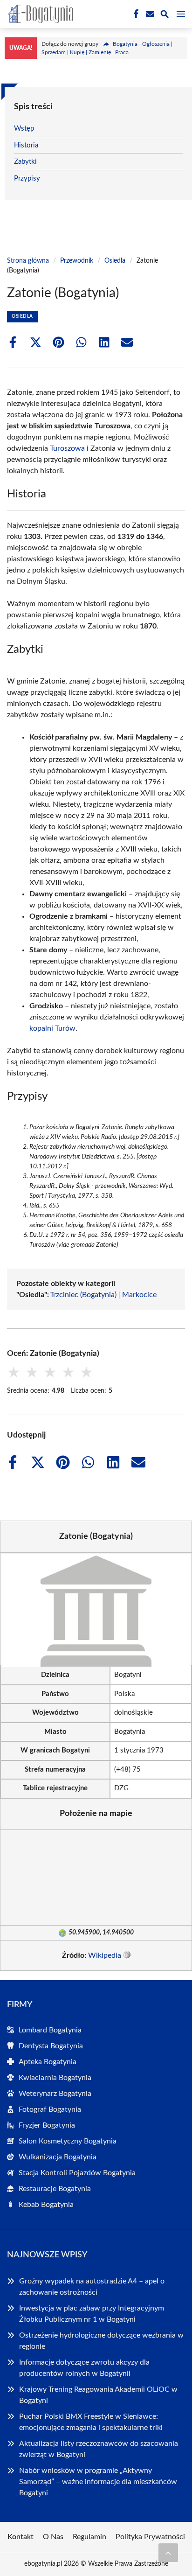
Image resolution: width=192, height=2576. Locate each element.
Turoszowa (67, 448)
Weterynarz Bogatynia (55, 2094)
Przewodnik (77, 261)
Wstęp (24, 129)
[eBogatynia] (39, 14)
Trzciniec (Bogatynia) (83, 1295)
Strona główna (28, 261)
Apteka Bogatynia (48, 2062)
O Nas (53, 2537)
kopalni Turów (52, 1028)
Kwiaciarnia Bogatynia (55, 2078)
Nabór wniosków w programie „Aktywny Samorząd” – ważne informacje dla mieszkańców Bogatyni (98, 2482)
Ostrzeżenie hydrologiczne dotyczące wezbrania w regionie (101, 2341)
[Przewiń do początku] (168, 2553)
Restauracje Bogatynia (55, 2189)
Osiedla (115, 261)
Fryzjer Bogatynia (47, 2125)
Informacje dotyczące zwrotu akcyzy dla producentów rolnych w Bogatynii (84, 2368)
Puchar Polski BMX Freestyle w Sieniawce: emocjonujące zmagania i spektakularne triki (91, 2422)
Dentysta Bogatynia (51, 2046)
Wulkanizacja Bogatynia (58, 2157)
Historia (26, 145)
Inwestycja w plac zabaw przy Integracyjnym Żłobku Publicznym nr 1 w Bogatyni (92, 2314)
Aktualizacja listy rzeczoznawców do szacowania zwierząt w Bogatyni (99, 2449)
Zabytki (25, 162)
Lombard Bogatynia (50, 2030)
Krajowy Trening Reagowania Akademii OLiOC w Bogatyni (98, 2395)
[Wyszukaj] (165, 16)
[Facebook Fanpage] (135, 14)
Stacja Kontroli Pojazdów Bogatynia (77, 2173)
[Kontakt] (149, 14)
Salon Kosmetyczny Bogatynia (68, 2141)
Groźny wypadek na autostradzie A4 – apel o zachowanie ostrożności (92, 2287)
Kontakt (21, 2537)
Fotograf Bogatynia (50, 2109)
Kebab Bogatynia (46, 2205)
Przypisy (27, 178)
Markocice (139, 1295)
